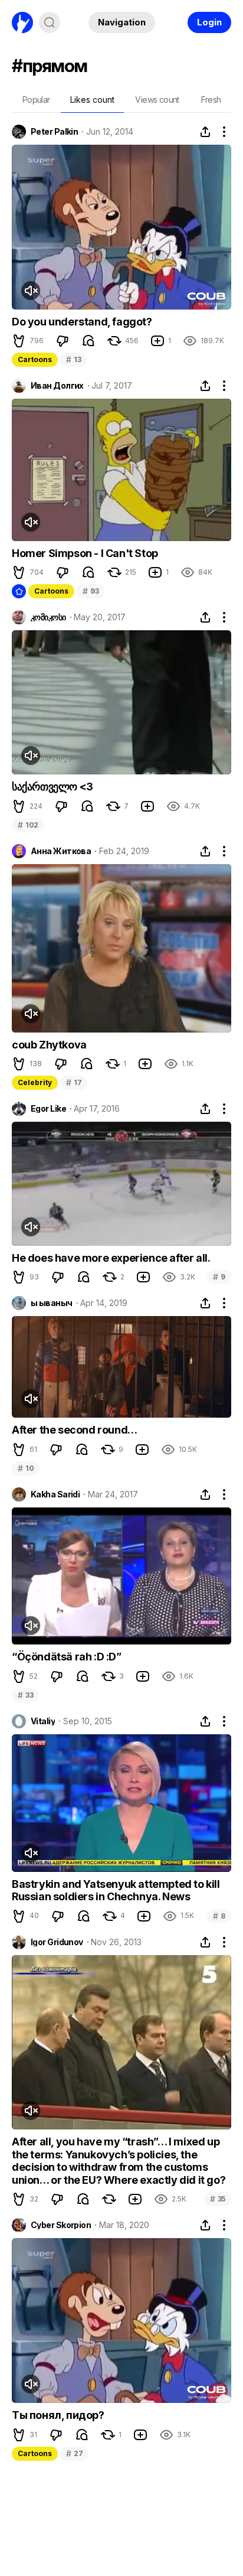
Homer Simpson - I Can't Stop (85, 553)
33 (25, 1695)
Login (209, 22)
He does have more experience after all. (111, 1258)
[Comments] (88, 341)
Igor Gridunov (57, 1942)
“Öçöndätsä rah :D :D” (67, 1657)
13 (73, 359)
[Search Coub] (50, 22)
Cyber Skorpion (61, 2225)
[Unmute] (31, 291)
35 (218, 2199)
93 (91, 591)
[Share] (205, 132)
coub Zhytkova (49, 1045)
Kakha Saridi (55, 1494)
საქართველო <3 (52, 787)
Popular (36, 100)
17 (74, 1082)
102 (28, 825)
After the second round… (75, 1430)
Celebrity (35, 1082)
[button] (19, 341)
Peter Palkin (54, 132)
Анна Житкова (61, 851)
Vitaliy (43, 1721)
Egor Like (48, 1109)
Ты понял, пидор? (58, 2415)
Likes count (92, 100)
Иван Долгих (57, 386)
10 (26, 1468)
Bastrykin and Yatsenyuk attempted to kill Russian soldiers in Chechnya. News (116, 1891)
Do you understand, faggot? (82, 322)
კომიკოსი (48, 617)
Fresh (211, 100)
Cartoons (35, 359)
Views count (157, 100)
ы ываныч (52, 1303)
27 (74, 2453)
